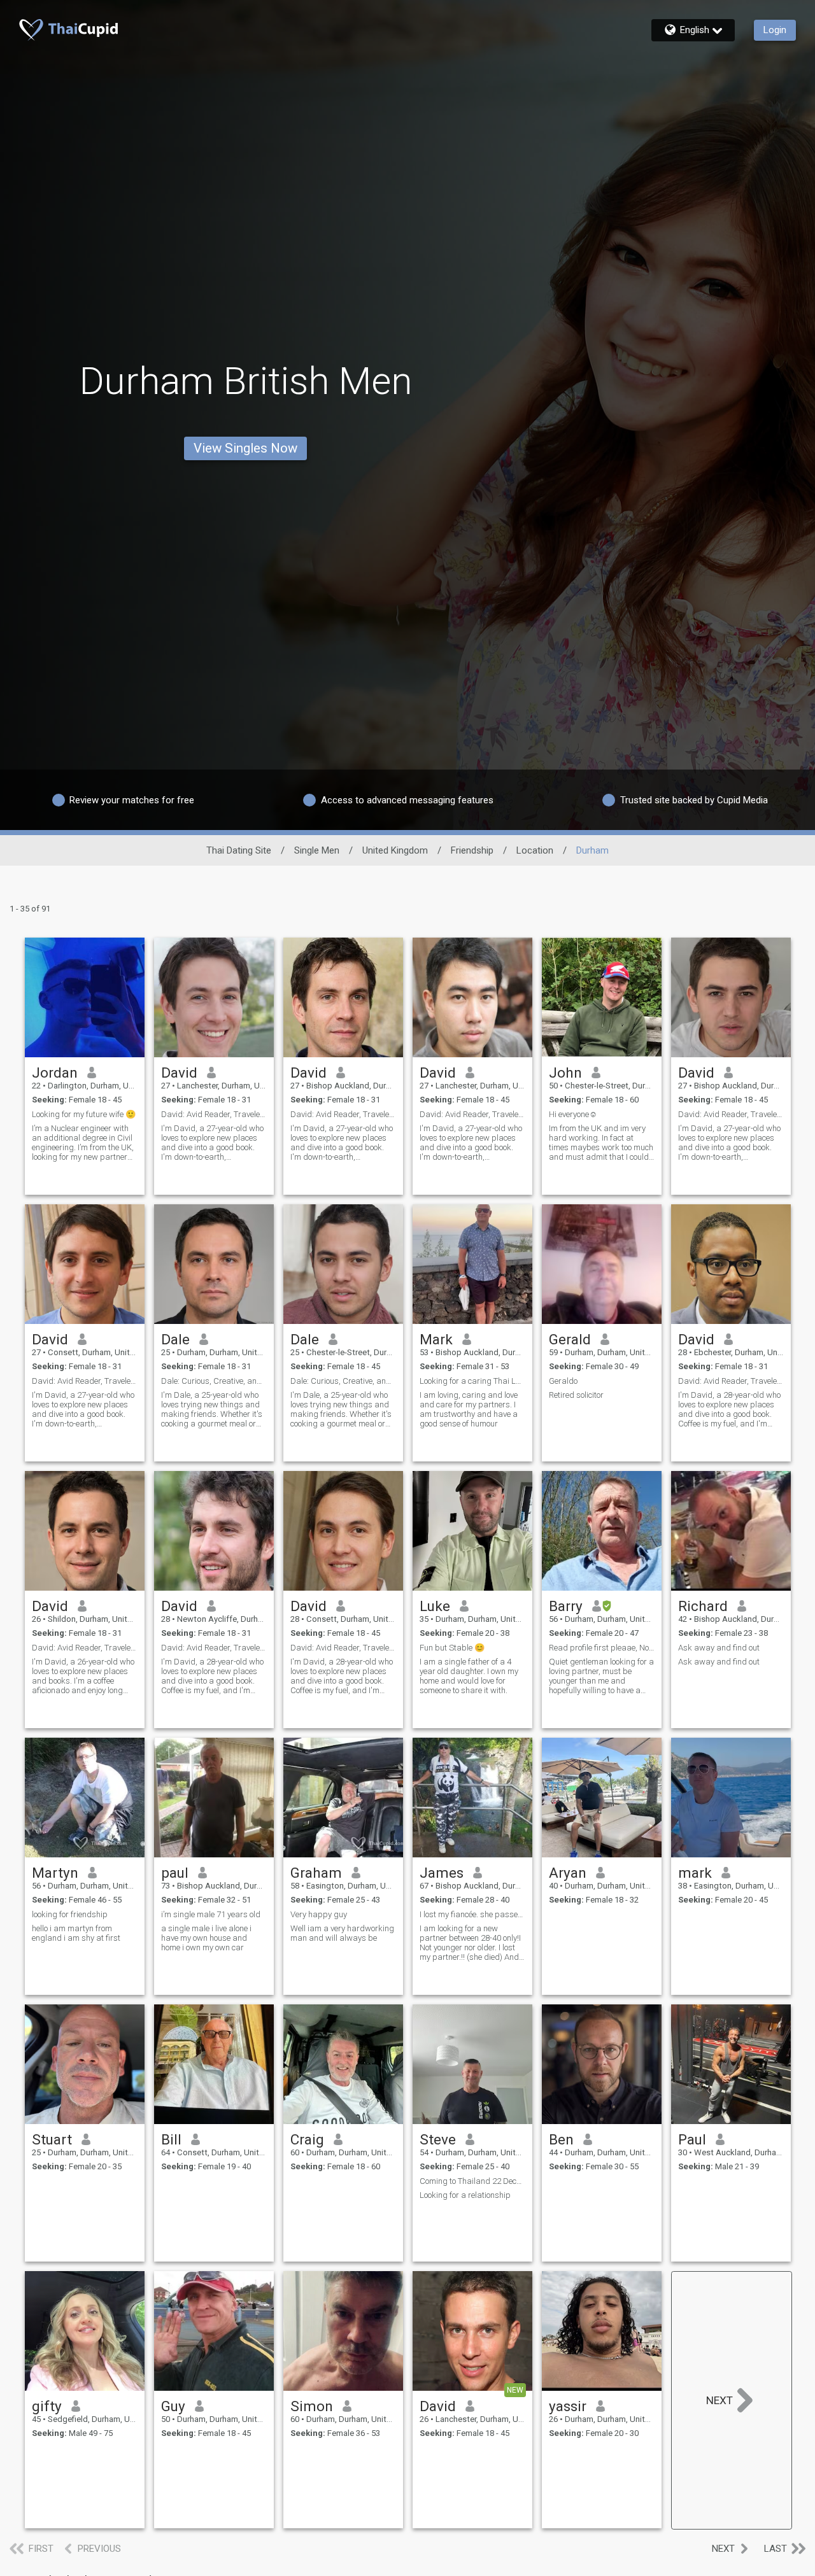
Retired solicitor (576, 1395)
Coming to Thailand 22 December (472, 2181)
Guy (173, 2406)
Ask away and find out (719, 1648)
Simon (312, 2406)
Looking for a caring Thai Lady (472, 1381)
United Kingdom (395, 850)
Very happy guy (319, 1914)
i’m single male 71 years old (211, 1914)
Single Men (317, 850)
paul (175, 1873)
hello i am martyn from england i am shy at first (76, 1933)
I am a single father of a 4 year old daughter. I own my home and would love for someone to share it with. (469, 1676)
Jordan (55, 1073)
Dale (175, 1339)
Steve (438, 2139)
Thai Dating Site (239, 850)
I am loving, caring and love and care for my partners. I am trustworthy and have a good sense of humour (469, 1409)
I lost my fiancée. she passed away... (472, 1914)
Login (775, 30)
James (442, 1873)
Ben (561, 2139)
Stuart (52, 2139)
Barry (566, 1606)
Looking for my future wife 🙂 (84, 1114)
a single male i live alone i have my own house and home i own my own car (206, 1938)
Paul (692, 2139)
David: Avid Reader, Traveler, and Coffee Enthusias (731, 1381)
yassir (568, 2406)
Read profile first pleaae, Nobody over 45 (602, 1648)
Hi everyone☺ (573, 1114)
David (179, 1073)
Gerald (570, 1339)
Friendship (472, 850)
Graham (316, 1873)
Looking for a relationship (465, 2195)
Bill (171, 2139)
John (565, 1073)
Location (535, 850)
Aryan (568, 1873)
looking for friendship (70, 1914)
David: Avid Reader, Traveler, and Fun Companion (214, 1114)
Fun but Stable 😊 (452, 1648)
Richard (703, 1606)
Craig (307, 2139)
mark (695, 1873)
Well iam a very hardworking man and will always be (342, 1933)
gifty (47, 2406)
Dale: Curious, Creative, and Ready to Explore (214, 1381)
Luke (435, 1606)
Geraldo (563, 1381)
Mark (436, 1339)
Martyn (55, 1873)
